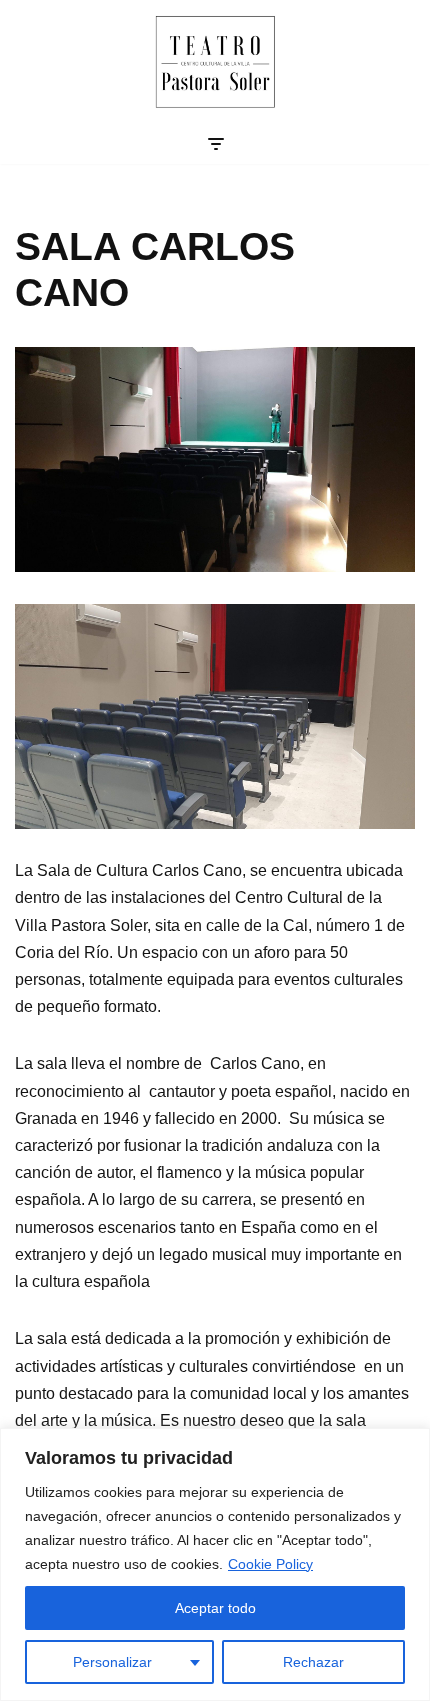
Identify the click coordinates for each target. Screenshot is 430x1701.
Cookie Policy (270, 1564)
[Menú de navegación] (215, 144)
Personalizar (112, 1662)
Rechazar (313, 1662)
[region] (215, 1564)
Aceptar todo (215, 1608)
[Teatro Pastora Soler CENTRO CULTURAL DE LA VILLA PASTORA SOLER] (215, 62)
